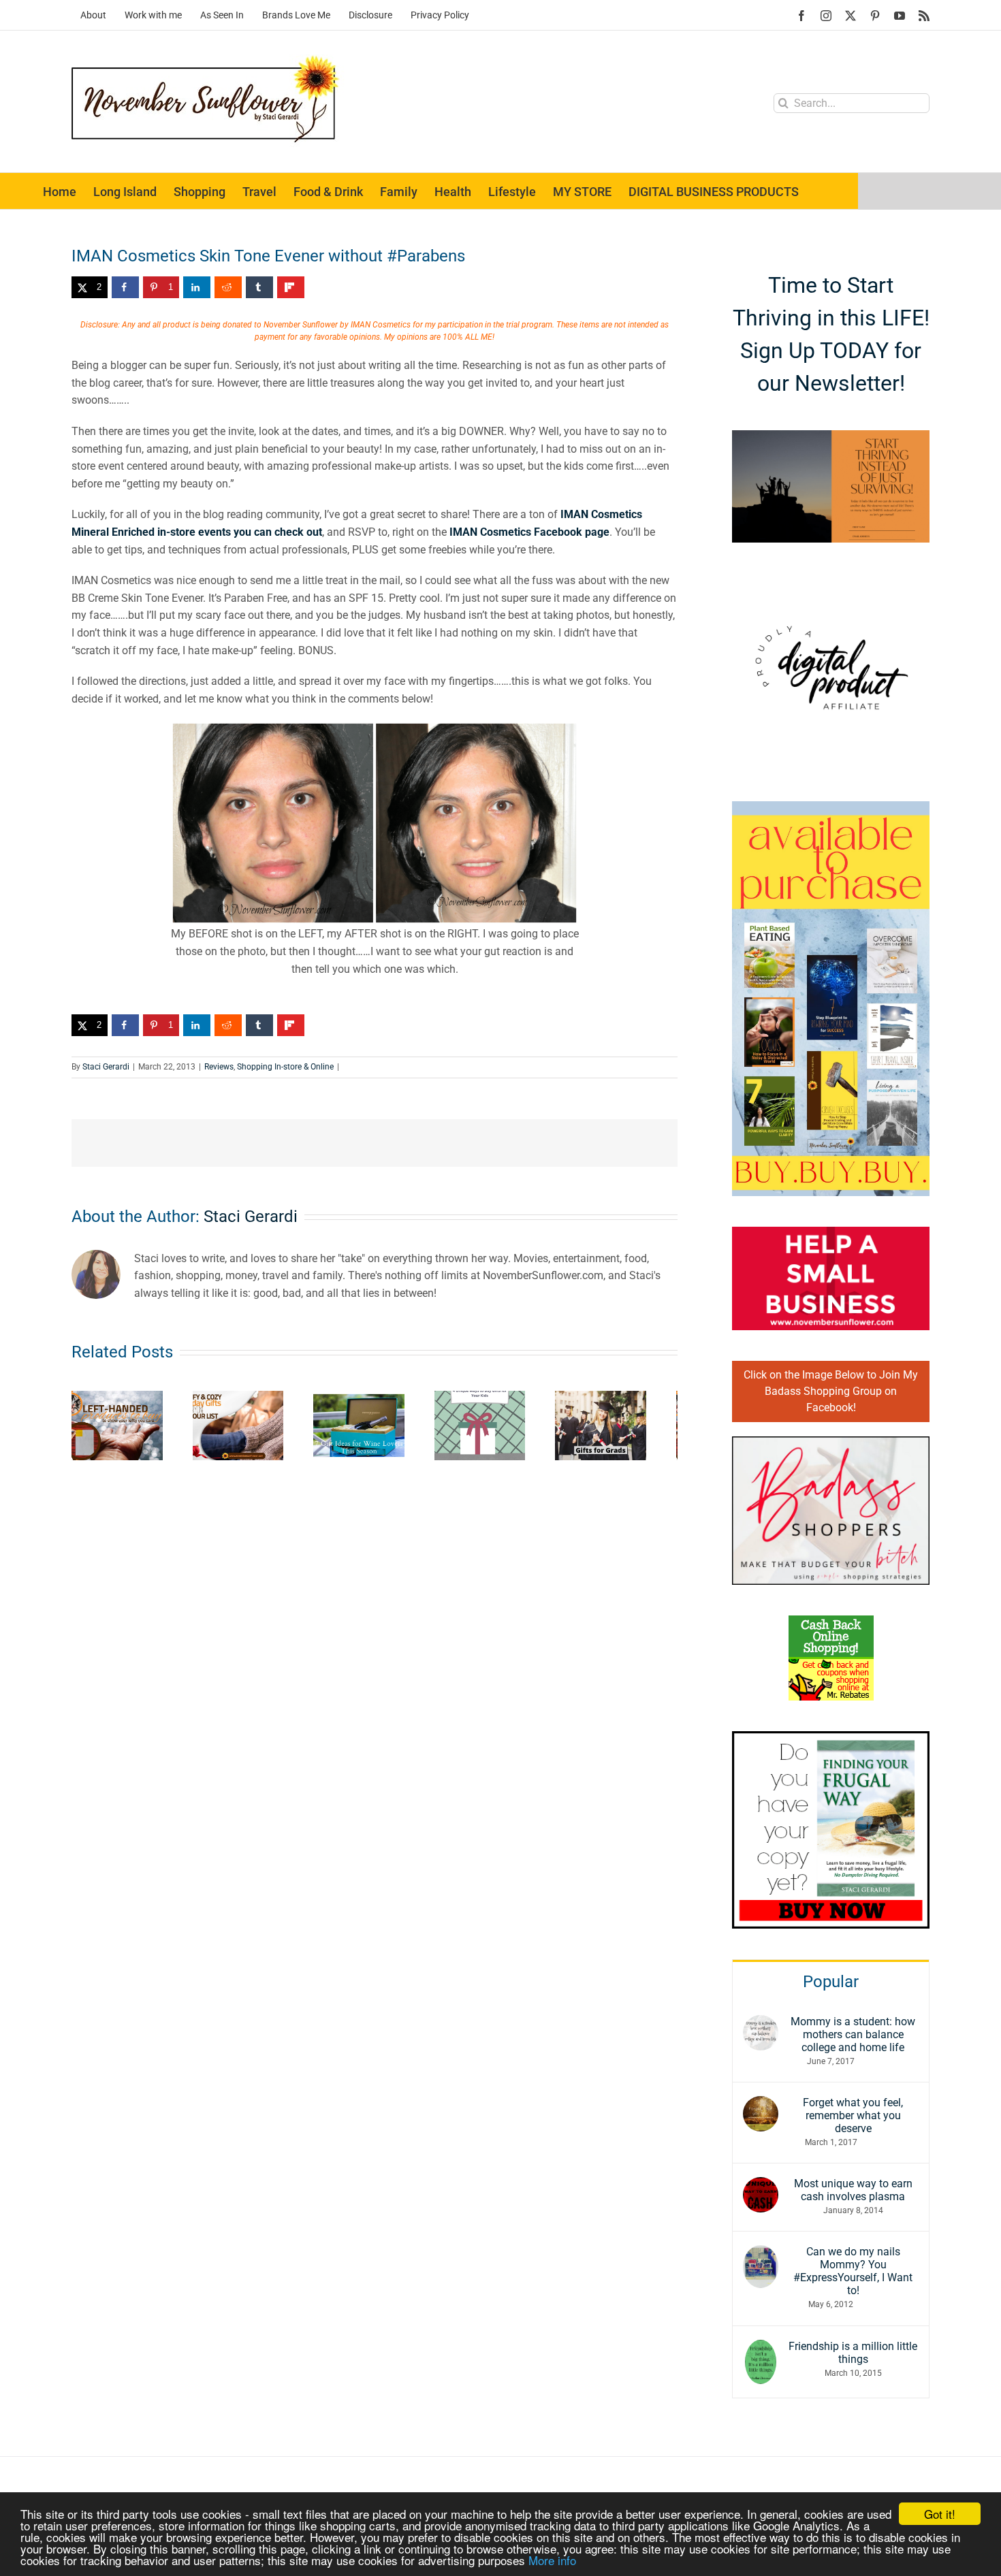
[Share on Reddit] (228, 287)
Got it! (940, 2514)
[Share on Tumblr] (259, 287)
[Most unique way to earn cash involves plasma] (761, 2186)
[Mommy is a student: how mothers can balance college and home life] (761, 2024)
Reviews (219, 1067)
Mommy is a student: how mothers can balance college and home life (853, 2034)
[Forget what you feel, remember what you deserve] (761, 2105)
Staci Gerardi (106, 1067)
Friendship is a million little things (853, 2353)
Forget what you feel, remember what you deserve (853, 2115)
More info (552, 2560)
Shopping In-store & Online (285, 1067)
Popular (831, 1982)
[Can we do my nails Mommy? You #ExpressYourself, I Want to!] (761, 2254)
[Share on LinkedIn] (197, 287)
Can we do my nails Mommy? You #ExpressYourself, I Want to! (853, 2271)
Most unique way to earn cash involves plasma (853, 2190)
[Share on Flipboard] (291, 287)
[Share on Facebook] (125, 287)
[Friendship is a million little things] (761, 2348)
